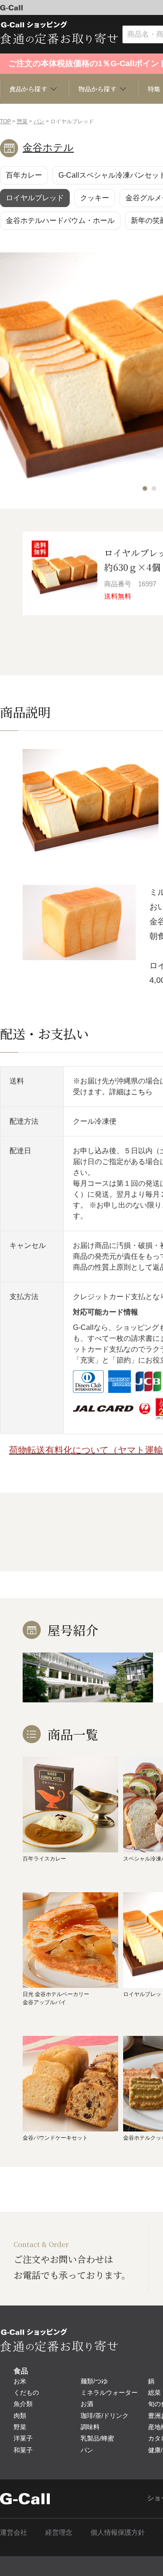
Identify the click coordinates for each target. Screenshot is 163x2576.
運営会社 (14, 2532)
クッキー (95, 198)
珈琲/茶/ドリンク (105, 2416)
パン (39, 121)
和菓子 (23, 2450)
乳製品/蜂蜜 (97, 2438)
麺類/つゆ (94, 2381)
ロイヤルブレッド (35, 198)
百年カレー (24, 175)
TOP (5, 121)
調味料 (90, 2427)
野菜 (20, 2427)
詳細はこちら (131, 1092)
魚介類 (23, 2404)
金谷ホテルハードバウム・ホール (60, 220)
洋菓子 (23, 2438)
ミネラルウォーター (109, 2392)
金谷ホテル (48, 147)
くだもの (26, 2392)
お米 (20, 2381)
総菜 (154, 2392)
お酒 (87, 2404)
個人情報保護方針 (118, 2532)
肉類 (20, 2416)
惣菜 (22, 121)
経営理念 (59, 2532)
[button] (145, 488)
